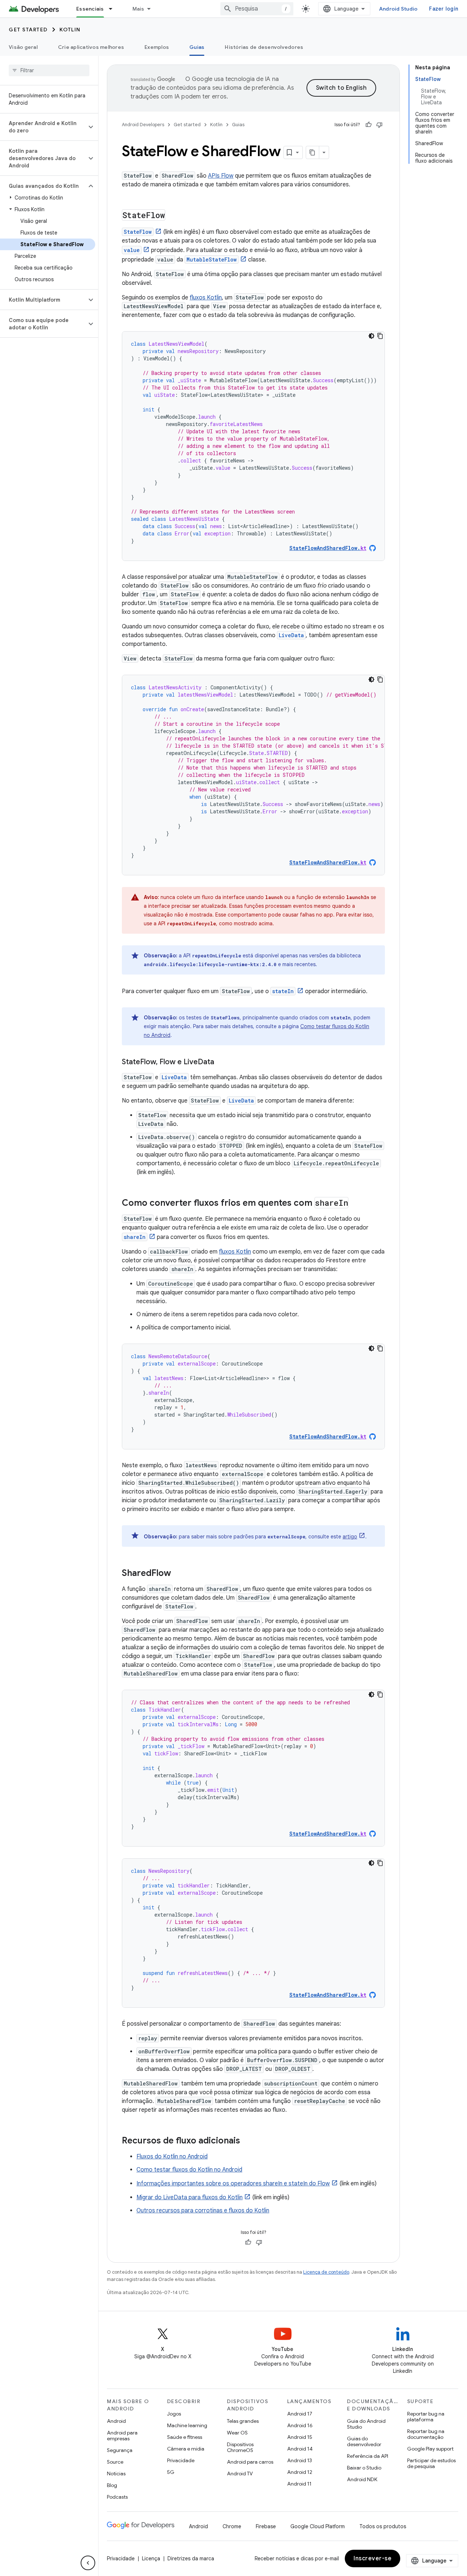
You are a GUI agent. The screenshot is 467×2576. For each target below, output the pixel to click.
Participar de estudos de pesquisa (431, 2463)
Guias (197, 47)
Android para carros (250, 2462)
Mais (138, 9)
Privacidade (181, 2460)
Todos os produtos (383, 2526)
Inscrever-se (373, 2558)
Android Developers (143, 125)
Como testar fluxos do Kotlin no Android (189, 2170)
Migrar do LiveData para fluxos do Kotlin (190, 2197)
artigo (350, 1537)
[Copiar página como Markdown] (313, 152)
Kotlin (70, 30)
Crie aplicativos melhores (91, 47)
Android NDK (362, 2479)
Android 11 (299, 2484)
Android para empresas (122, 2436)
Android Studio (398, 9)
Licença (151, 2558)
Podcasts (117, 2497)
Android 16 (300, 2425)
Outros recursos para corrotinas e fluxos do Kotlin (203, 2211)
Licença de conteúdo (326, 2272)
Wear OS (237, 2433)
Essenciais (90, 9)
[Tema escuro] (371, 336)
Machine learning (187, 2425)
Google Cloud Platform (318, 2526)
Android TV (240, 2474)
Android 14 (300, 2449)
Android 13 (300, 2460)
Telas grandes (243, 2421)
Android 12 (300, 2472)
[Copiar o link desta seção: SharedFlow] (178, 1574)
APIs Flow (221, 176)
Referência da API (368, 2456)
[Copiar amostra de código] (380, 336)
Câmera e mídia (186, 2449)
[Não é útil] (379, 125)
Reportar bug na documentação (426, 2434)
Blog (112, 2485)
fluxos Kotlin (206, 298)
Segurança (120, 2450)
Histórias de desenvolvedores (264, 47)
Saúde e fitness (185, 2437)
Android (116, 2421)
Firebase (266, 2526)
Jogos (174, 2414)
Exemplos (157, 47)
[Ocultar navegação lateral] (88, 2563)
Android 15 (300, 2437)
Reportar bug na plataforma (426, 2417)
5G (171, 2472)
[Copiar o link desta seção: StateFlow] (173, 216)
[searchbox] (49, 70)
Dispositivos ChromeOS (240, 2447)
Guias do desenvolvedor (364, 2441)
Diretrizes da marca (191, 2558)
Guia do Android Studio (366, 2424)
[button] (43, 127)
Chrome (232, 2526)
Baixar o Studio (364, 2468)
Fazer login (444, 9)
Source (115, 2462)
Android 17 (300, 2414)
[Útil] (368, 125)
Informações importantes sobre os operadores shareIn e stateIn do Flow (233, 2184)
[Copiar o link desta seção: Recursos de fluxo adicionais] (247, 2141)
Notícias (116, 2474)
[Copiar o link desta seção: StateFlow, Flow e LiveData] (221, 1062)
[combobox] (257, 9)
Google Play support (430, 2449)
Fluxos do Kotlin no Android (172, 2157)
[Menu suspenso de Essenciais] (114, 9)
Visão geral (23, 47)
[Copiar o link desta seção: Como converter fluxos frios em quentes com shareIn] (356, 1204)
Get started (28, 30)
